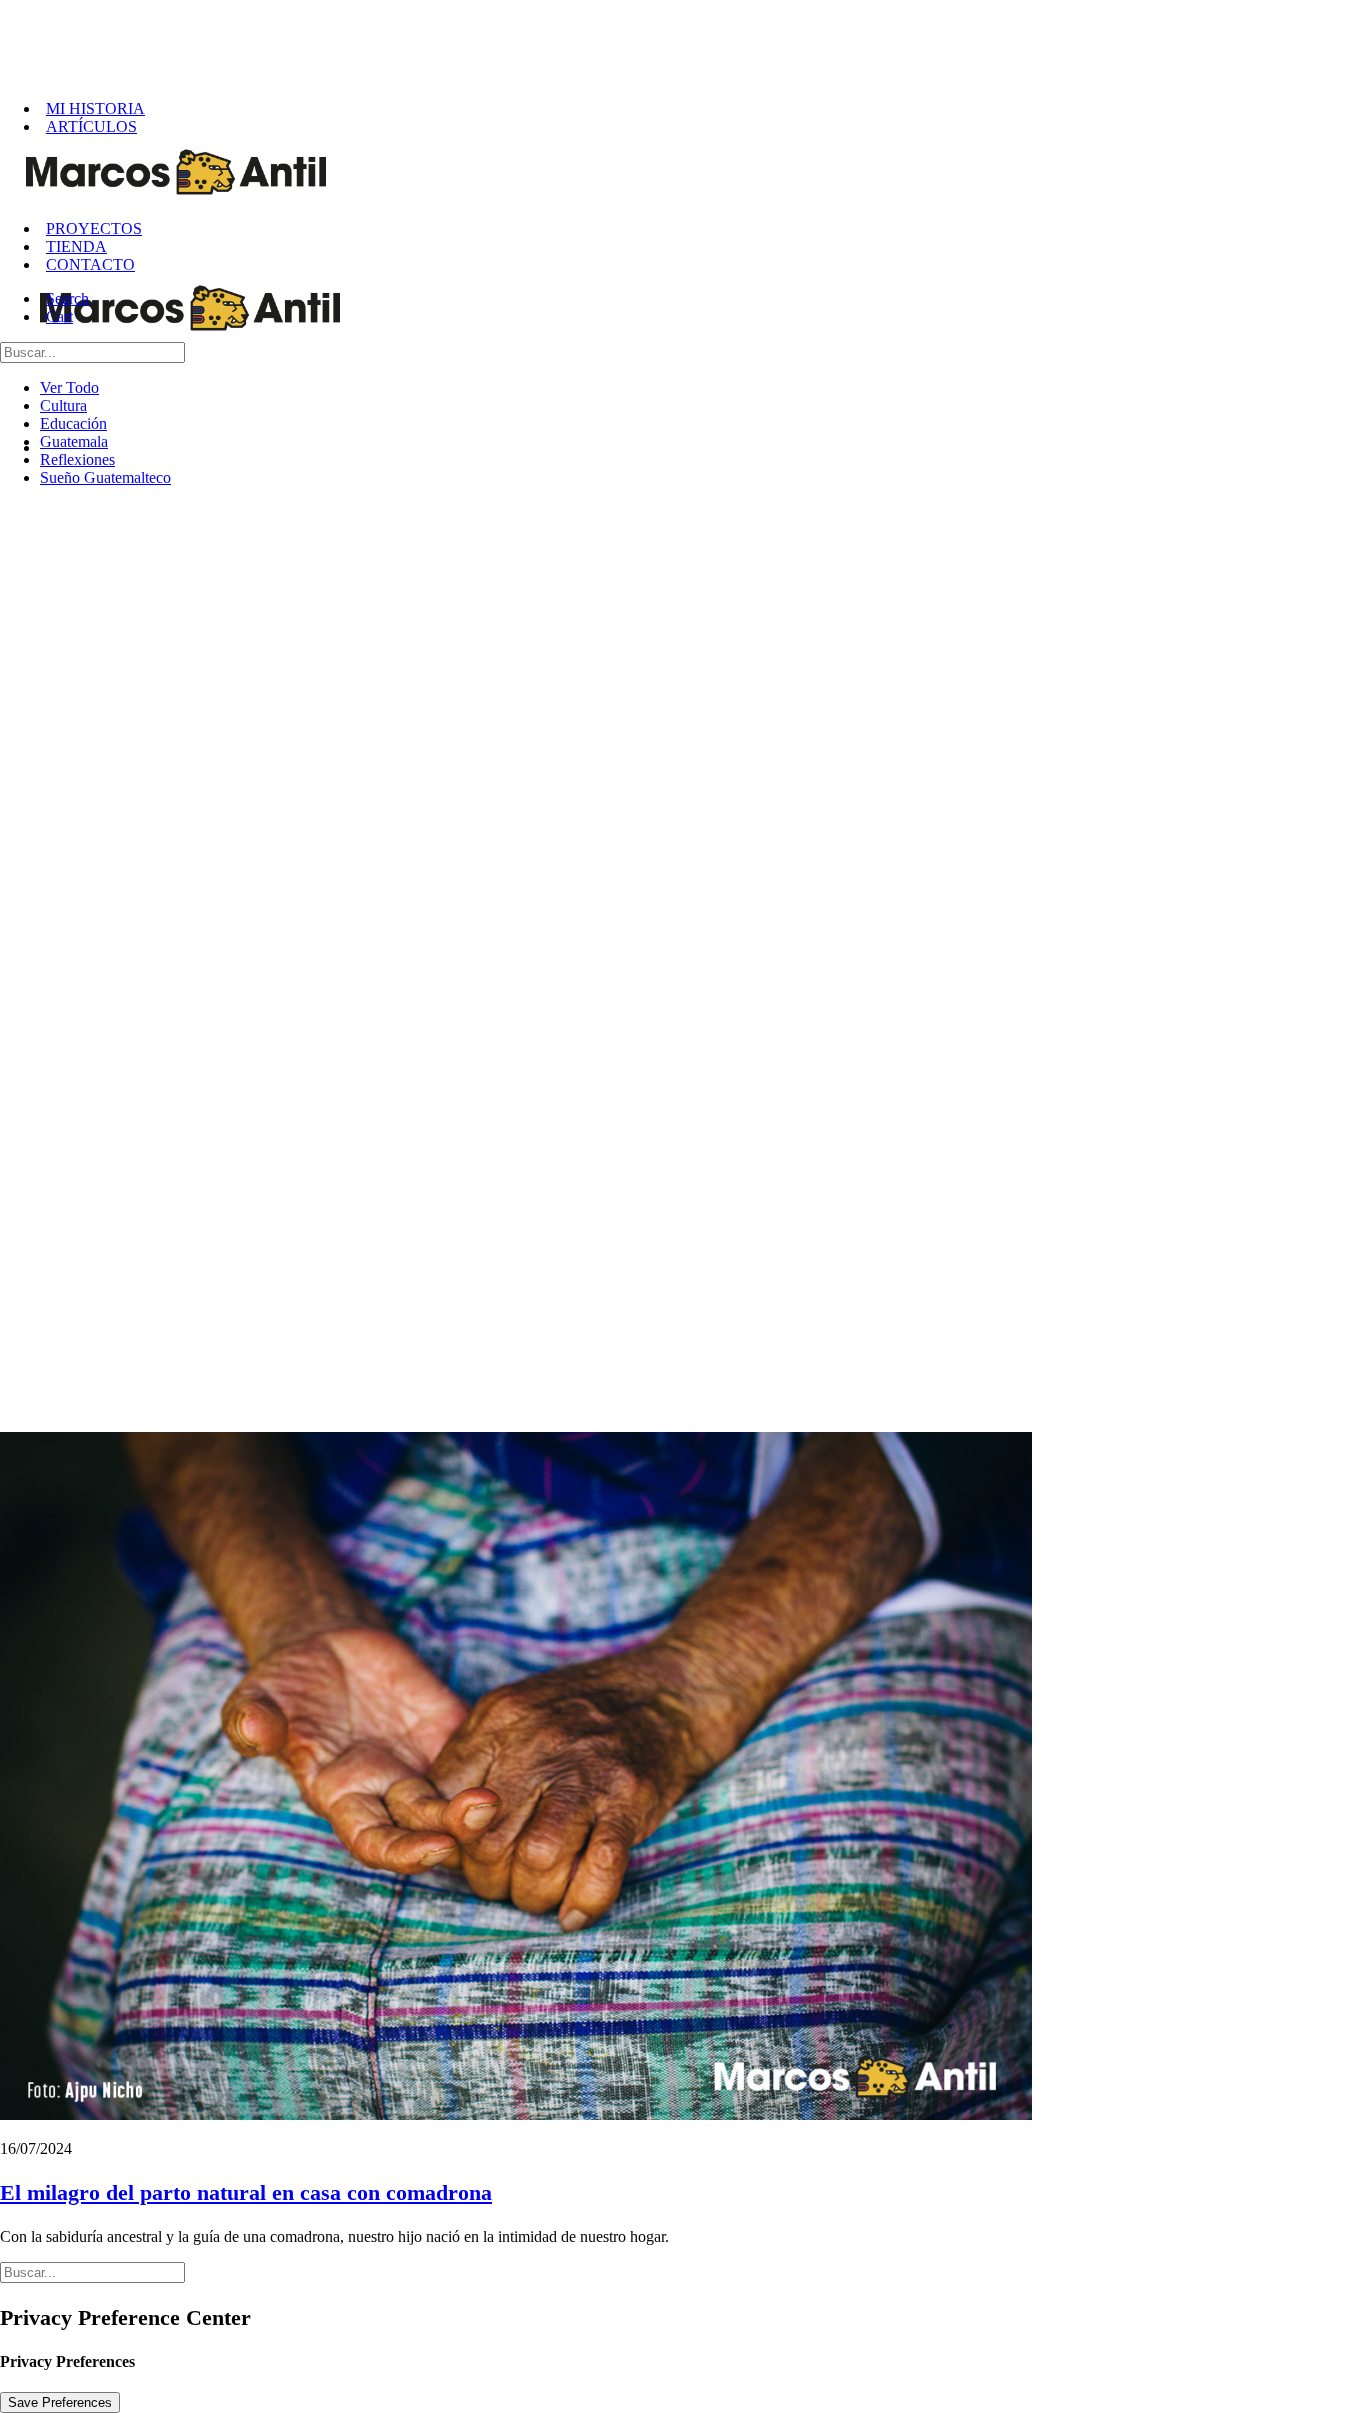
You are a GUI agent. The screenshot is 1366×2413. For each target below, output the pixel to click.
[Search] (92, 351)
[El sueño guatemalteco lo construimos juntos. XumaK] (690, 42)
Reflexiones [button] (77, 459)
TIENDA (76, 246)
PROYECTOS (94, 228)
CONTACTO (90, 264)
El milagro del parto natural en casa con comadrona (246, 2192)
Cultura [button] (63, 405)
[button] (68, 298)
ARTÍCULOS (91, 126)
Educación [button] (73, 423)
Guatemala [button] (74, 441)
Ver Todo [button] (69, 387)
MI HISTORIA (95, 108)
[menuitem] (703, 109)
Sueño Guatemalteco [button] (105, 477)
